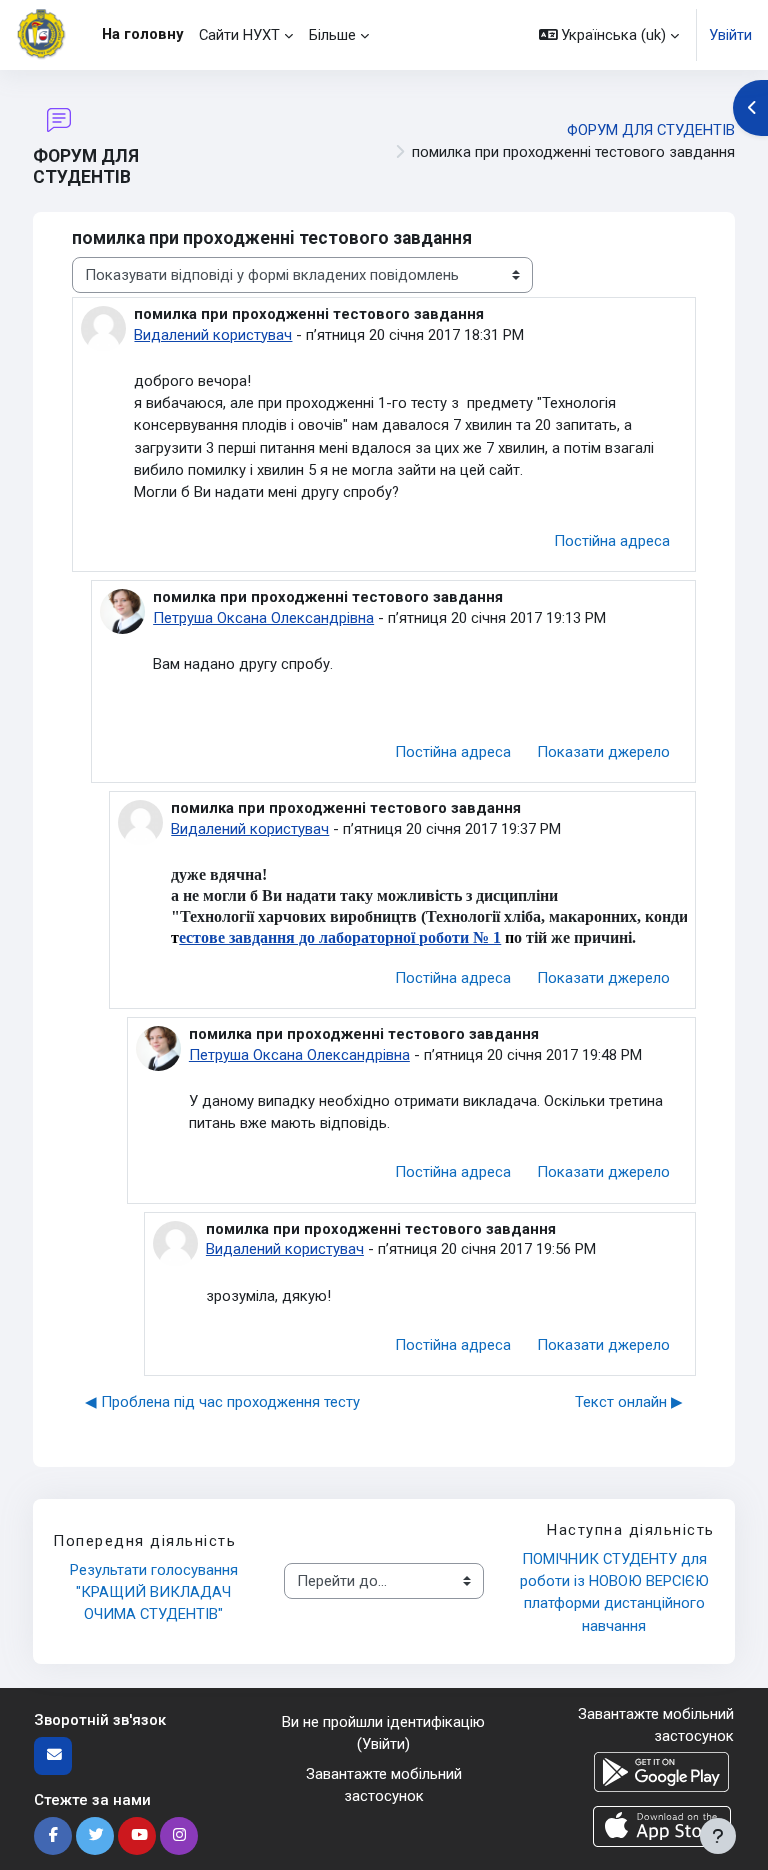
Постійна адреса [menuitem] (612, 541)
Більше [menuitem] (332, 35)
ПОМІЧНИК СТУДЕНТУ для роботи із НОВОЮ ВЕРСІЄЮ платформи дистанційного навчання (616, 1592)
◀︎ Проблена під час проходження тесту (222, 1402)
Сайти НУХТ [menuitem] (239, 35)
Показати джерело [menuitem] (603, 752)
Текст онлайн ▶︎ (629, 1402)
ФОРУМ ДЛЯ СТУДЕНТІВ (651, 130)
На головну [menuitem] (142, 34)
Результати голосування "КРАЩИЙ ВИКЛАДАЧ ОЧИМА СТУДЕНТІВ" (156, 1592)
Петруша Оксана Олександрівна (263, 618)
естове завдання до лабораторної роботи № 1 (340, 937)
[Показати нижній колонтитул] (718, 1836)
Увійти (730, 35)
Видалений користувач (213, 335)
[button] (609, 35)
